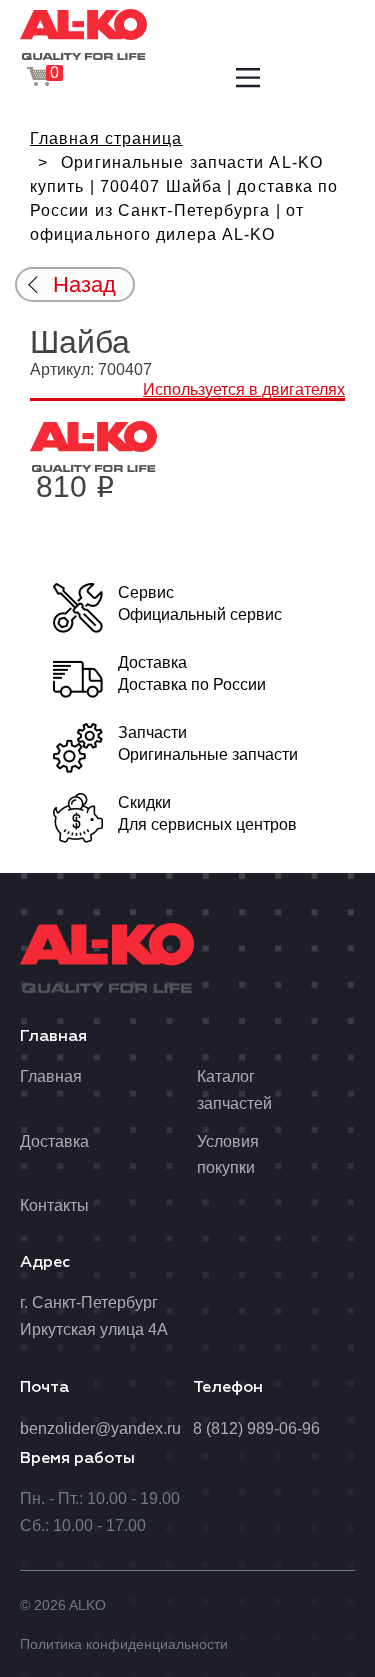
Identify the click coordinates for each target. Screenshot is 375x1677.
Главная (51, 1076)
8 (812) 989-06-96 (256, 1428)
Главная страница (106, 138)
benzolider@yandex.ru (100, 1428)
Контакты (54, 1205)
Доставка (54, 1141)
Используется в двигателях (244, 389)
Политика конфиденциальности (124, 1644)
